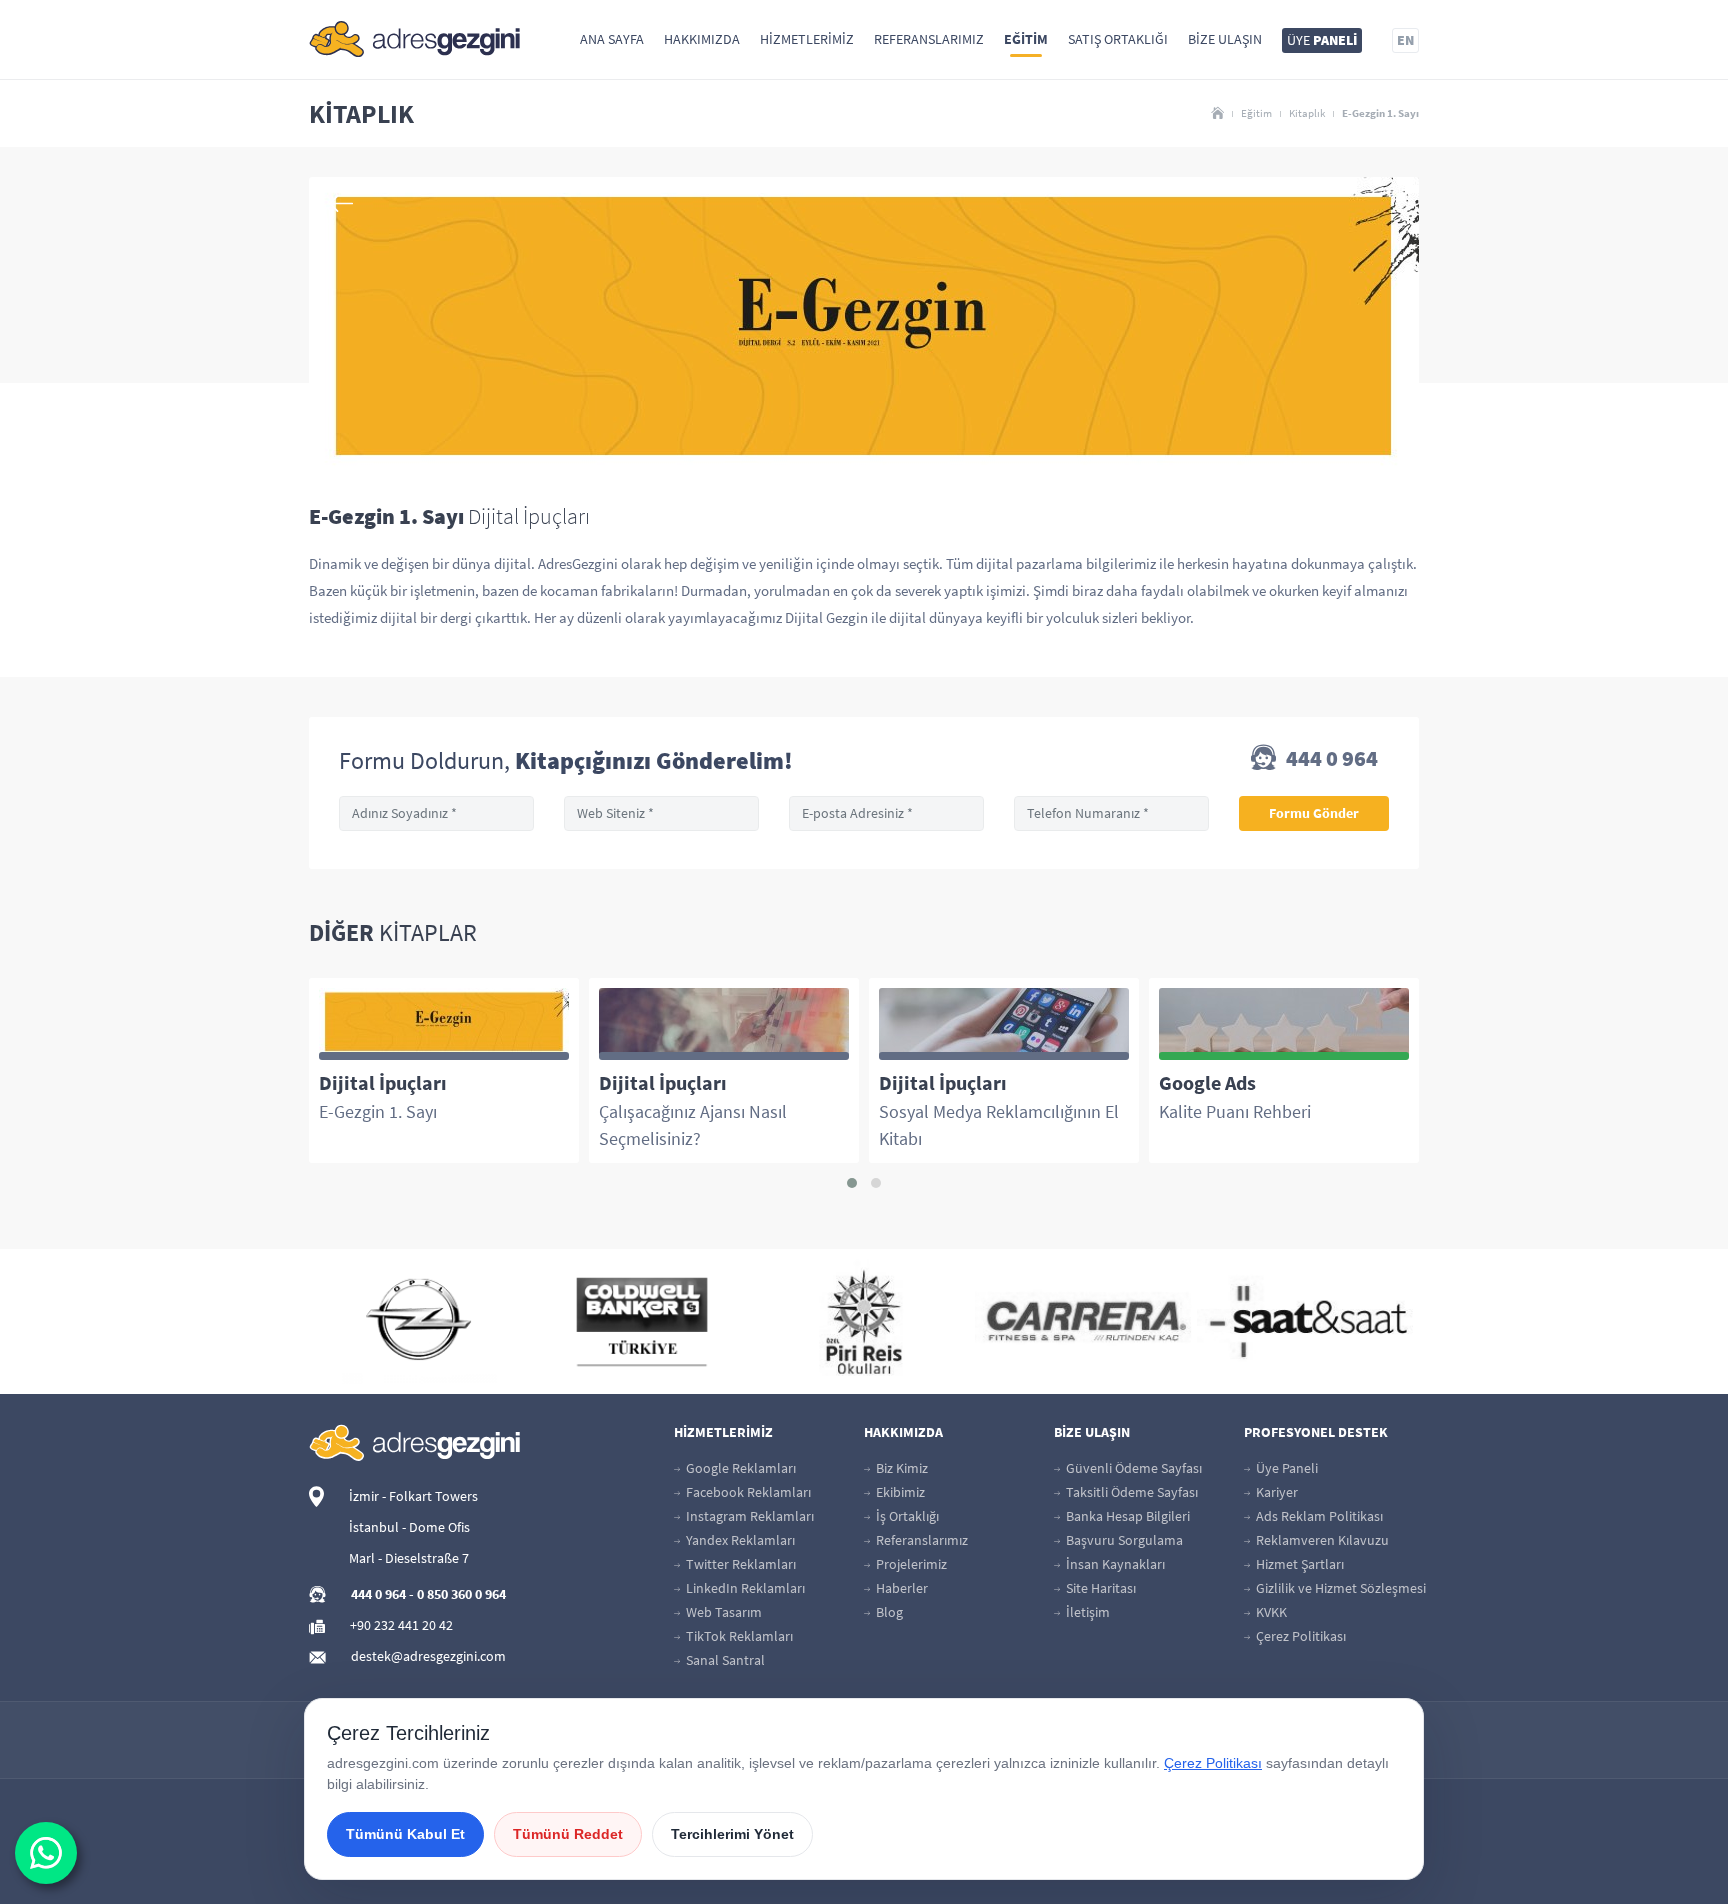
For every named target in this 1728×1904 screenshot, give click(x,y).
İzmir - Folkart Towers (413, 1496)
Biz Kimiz (900, 1468)
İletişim (1086, 1612)
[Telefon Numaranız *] (1111, 813)
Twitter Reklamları (739, 1564)
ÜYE (1322, 40)
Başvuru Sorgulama (1123, 1540)
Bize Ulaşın (1225, 39)
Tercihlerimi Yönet (732, 1834)
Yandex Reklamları (739, 1540)
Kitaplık (1307, 113)
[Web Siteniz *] (661, 813)
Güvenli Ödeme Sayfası (1132, 1468)
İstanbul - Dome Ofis (409, 1527)
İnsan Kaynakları (1114, 1564)
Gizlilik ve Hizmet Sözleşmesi (1339, 1588)
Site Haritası (1099, 1588)
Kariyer (1275, 1492)
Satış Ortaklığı (1118, 39)
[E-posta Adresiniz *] (886, 813)
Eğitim (1026, 39)
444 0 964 (1330, 759)
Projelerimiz (910, 1564)
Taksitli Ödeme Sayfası (1130, 1492)
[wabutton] (46, 1853)
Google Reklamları (739, 1468)
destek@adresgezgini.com (428, 1656)
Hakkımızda (702, 39)
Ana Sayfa (612, 39)
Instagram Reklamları (748, 1516)
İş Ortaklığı (906, 1516)
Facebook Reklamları (747, 1492)
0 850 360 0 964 (461, 1594)
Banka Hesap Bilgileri (1126, 1516)
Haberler (900, 1588)
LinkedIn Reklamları (744, 1588)
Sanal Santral (724, 1660)
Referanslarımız (929, 39)
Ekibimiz (899, 1492)
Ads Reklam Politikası (1318, 1516)
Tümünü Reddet (568, 1834)
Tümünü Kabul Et (405, 1834)
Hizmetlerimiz (807, 39)
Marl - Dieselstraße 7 (409, 1558)
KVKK (1270, 1612)
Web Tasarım (722, 1612)
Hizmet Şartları (1298, 1564)
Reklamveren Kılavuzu (1321, 1540)
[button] (852, 1183)
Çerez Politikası (1299, 1636)
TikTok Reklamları (738, 1636)
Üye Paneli (1285, 1468)
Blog (888, 1612)
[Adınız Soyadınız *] (436, 813)
